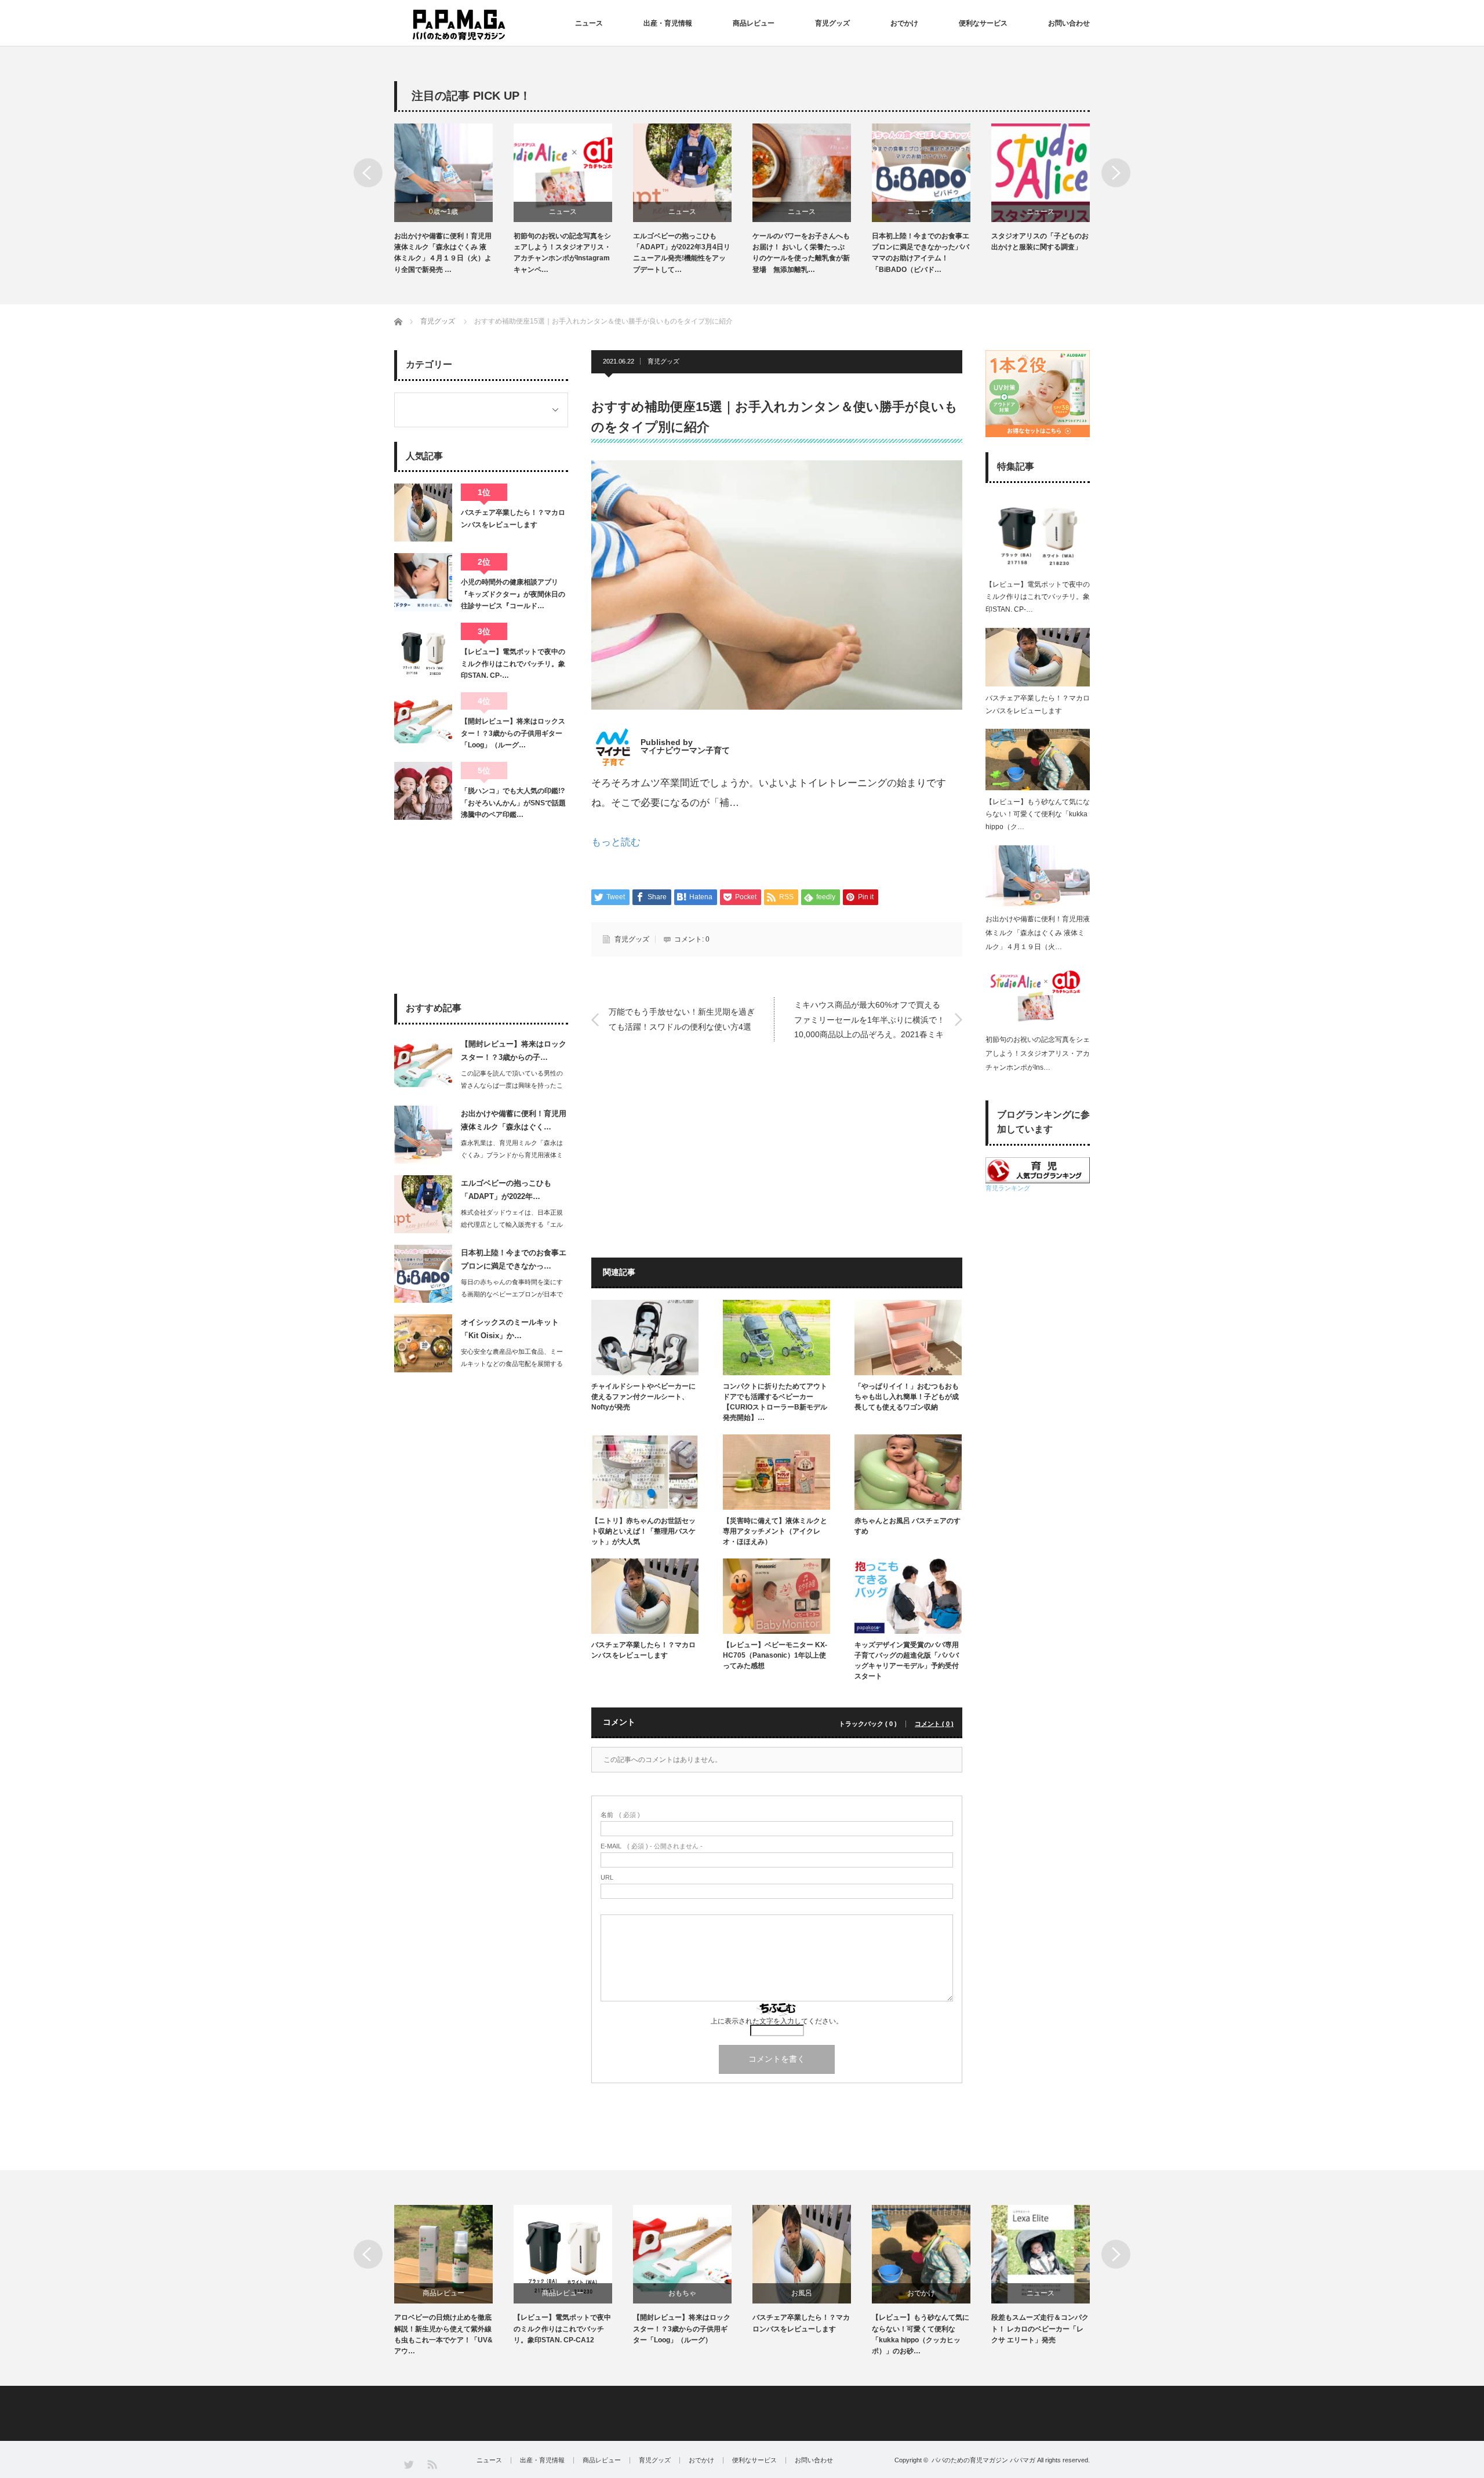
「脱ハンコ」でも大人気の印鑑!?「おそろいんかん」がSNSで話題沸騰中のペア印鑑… (513, 803)
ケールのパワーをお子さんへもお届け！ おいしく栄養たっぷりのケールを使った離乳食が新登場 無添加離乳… (682, 253)
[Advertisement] (680, 1154)
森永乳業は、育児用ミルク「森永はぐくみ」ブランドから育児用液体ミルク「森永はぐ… (512, 1155)
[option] (454, 199)
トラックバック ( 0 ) (868, 1724)
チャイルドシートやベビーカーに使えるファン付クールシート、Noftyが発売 (643, 1397)
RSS (432, 2464)
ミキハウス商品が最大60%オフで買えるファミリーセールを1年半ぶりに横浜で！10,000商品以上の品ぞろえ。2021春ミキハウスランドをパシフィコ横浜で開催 (870, 1021)
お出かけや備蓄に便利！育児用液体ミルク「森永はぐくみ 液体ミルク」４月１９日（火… (1038, 933)
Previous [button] (368, 173)
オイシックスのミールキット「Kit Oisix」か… (510, 1329)
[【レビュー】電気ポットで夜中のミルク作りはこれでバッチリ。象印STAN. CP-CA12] (423, 652)
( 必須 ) (620, 1815)
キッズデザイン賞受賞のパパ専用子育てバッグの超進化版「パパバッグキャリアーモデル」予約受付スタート (907, 1661)
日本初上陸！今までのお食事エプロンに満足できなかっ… (514, 1259)
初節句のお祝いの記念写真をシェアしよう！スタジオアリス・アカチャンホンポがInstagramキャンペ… (443, 253)
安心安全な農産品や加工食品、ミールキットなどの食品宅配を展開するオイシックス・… (512, 1364)
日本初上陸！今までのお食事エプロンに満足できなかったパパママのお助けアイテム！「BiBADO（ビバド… (801, 253)
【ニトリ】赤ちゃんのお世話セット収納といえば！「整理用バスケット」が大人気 (643, 1531)
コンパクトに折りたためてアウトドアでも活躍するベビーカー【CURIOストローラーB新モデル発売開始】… (1040, 253)
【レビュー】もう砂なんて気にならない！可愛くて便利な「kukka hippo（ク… (1038, 814)
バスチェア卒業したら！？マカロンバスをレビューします (643, 1650)
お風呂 (802, 2293)
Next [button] (1116, 173)
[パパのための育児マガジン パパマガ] (459, 25)
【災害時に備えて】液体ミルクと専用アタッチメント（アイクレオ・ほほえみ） (775, 1531)
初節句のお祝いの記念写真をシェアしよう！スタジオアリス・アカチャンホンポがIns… (1038, 1053)
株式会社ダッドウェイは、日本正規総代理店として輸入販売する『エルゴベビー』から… (512, 1225)
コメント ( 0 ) (934, 1724)
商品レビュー (754, 23)
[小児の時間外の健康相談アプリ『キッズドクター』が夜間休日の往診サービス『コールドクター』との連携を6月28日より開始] (423, 582)
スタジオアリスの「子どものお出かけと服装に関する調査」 (921, 241)
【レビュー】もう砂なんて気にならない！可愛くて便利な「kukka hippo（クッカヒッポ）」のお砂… (921, 2334)
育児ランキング (1008, 1188)
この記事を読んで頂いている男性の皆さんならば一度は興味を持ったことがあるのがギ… (512, 1085)
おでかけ (904, 23)
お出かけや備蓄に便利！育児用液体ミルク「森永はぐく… (514, 1120)
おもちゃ (682, 2293)
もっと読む (616, 842)
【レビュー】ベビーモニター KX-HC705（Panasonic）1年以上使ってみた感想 (775, 1655)
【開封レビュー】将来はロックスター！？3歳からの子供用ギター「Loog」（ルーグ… (513, 733)
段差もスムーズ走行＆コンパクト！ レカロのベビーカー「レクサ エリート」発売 (1040, 2328)
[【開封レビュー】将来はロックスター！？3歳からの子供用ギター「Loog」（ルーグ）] (423, 721)
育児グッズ (832, 23)
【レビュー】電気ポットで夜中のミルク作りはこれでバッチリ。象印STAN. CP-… (513, 664)
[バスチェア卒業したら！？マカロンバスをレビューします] (423, 513)
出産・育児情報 (668, 23)
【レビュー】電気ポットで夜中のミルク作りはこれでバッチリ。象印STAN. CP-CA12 (562, 2328)
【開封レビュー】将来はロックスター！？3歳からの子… (514, 1051)
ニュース (589, 23)
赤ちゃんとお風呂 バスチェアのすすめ (908, 1526)
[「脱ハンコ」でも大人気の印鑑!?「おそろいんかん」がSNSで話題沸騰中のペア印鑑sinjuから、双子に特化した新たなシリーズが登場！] (423, 791)
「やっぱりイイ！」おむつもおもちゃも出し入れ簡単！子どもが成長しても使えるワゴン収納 (907, 1397)
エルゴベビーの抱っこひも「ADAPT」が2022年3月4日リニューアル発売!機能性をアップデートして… (562, 253)
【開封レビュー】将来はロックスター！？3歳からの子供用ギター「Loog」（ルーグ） (682, 2328)
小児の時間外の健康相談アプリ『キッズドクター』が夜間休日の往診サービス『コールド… (513, 594)
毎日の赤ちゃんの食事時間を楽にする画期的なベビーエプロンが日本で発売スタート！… (512, 1294)
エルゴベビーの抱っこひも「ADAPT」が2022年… (506, 1190)
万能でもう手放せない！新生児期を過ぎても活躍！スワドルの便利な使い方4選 (682, 1019)
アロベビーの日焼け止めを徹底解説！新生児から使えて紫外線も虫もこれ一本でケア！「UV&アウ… (443, 2334)
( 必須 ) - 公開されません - (652, 1846)
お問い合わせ (1069, 23)
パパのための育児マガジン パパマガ (983, 2460)
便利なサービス (983, 23)
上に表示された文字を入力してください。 (777, 2021)
